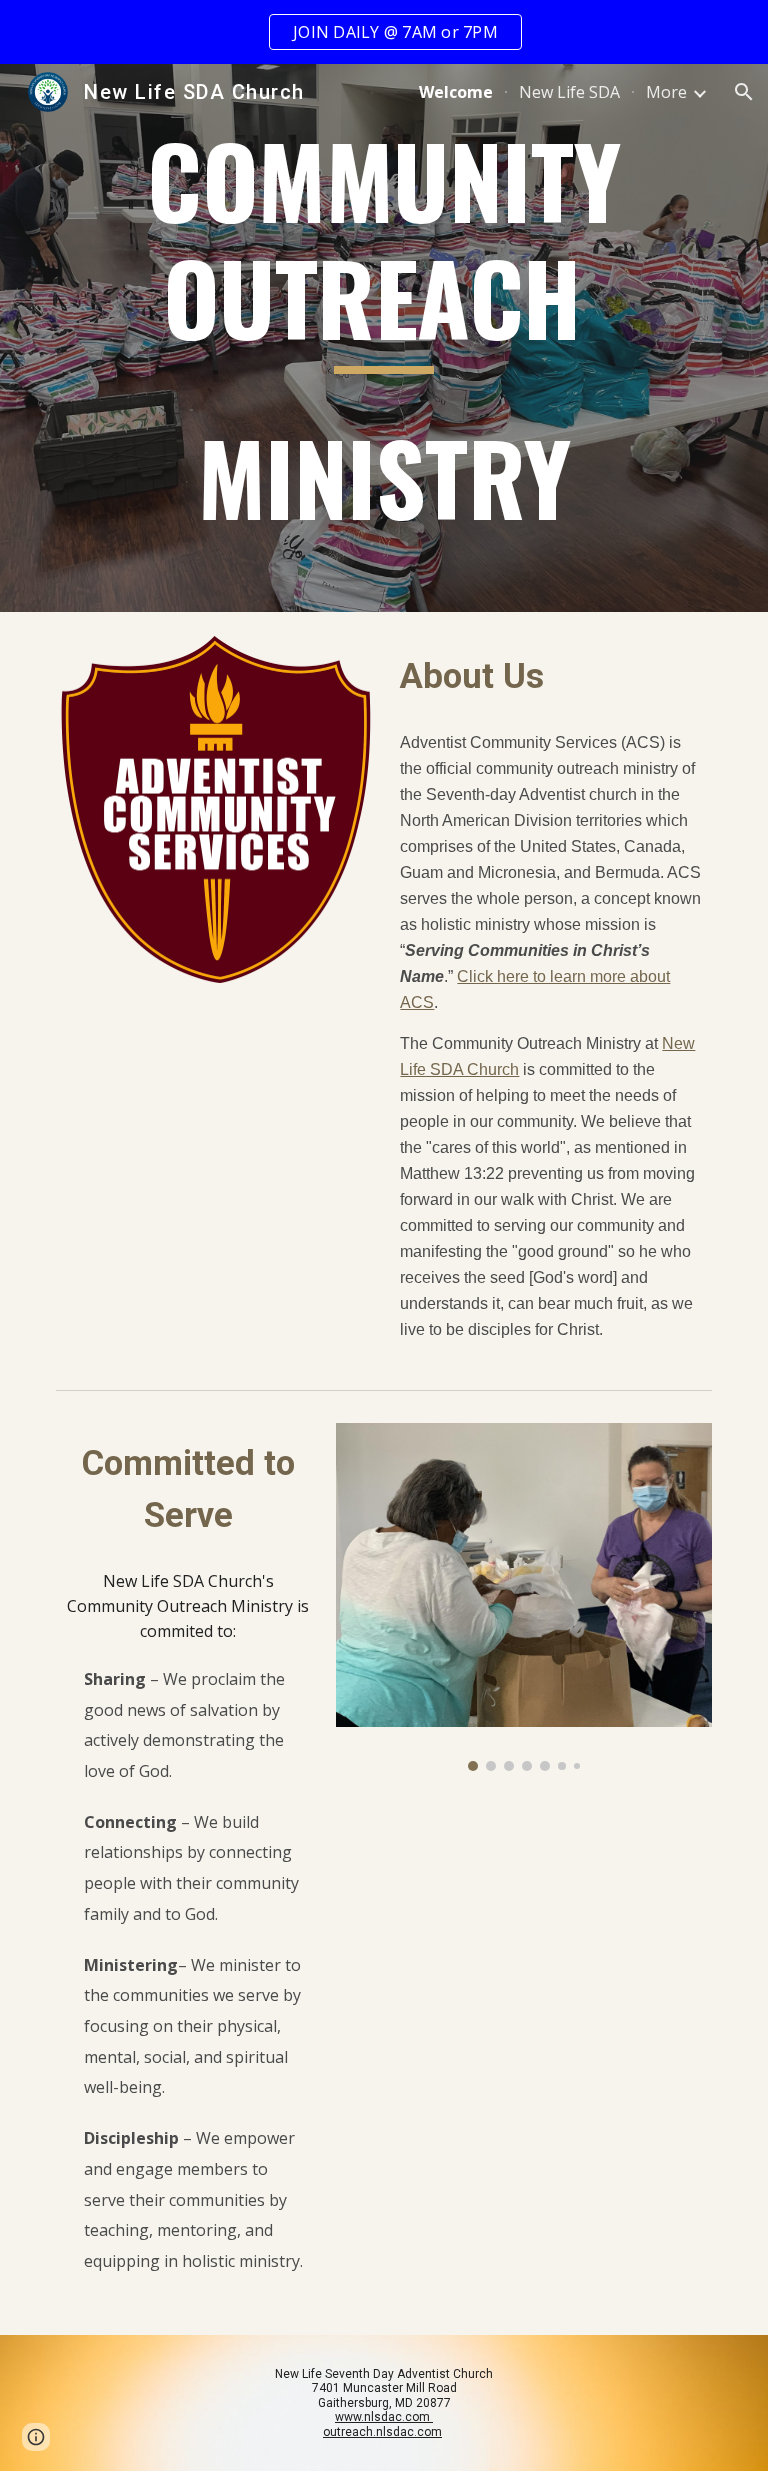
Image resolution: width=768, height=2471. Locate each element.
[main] (383, 338)
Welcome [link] (456, 92)
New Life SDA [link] (569, 92)
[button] (744, 92)
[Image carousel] (523, 1597)
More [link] (666, 92)
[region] (384, 32)
